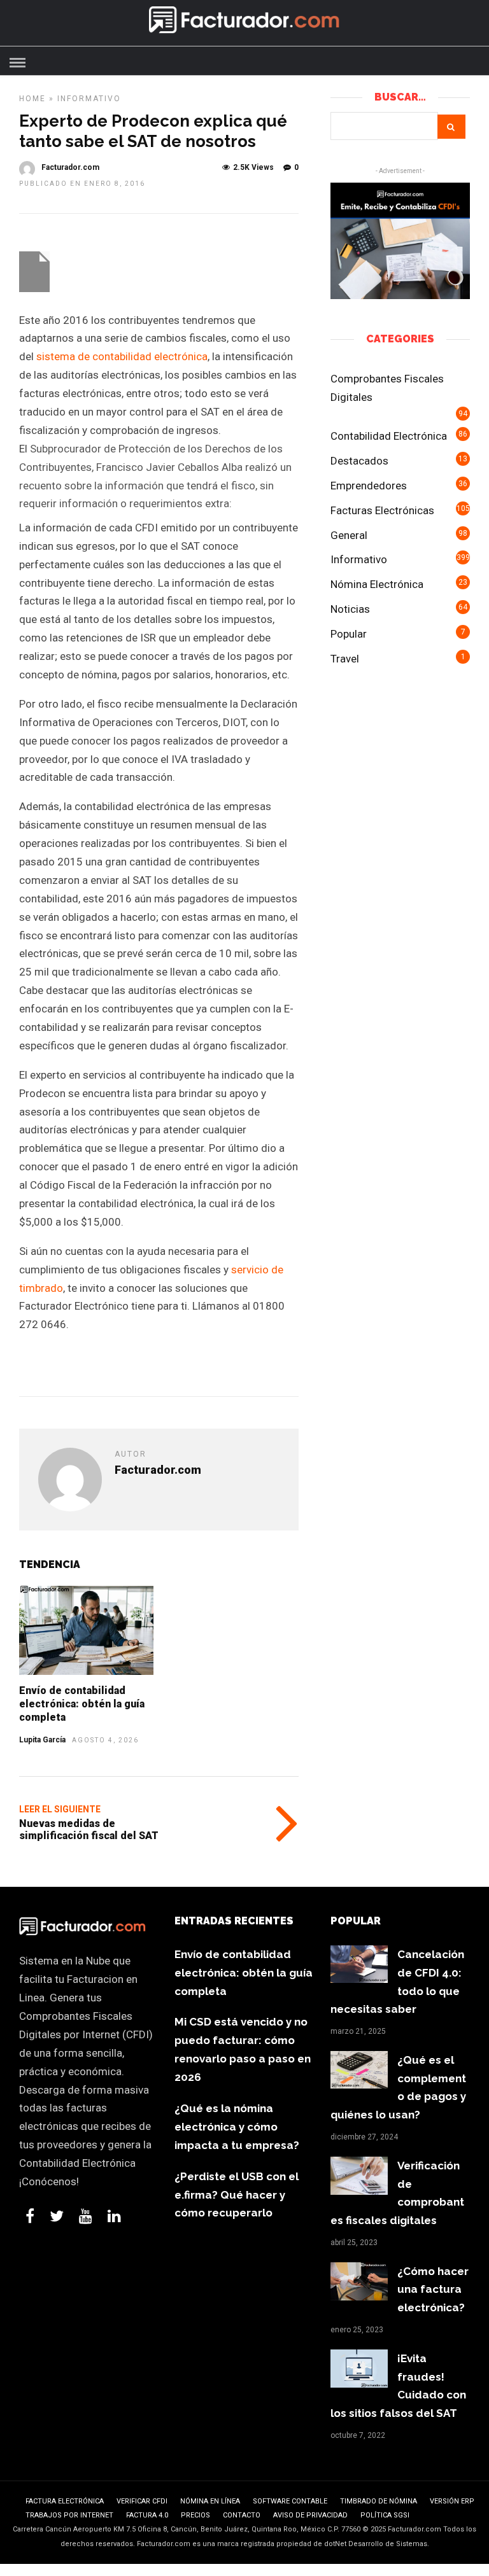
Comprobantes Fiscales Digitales (387, 388)
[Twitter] (57, 2216)
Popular (349, 634)
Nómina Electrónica (377, 584)
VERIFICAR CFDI (142, 2501)
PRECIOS (195, 2515)
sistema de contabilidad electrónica (122, 356)
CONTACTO (242, 2515)
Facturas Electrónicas (382, 510)
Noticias (350, 609)
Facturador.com (70, 167)
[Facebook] (30, 2216)
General (349, 535)
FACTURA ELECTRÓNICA (65, 2501)
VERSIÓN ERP (452, 2501)
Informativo (89, 99)
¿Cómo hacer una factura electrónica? (433, 2290)
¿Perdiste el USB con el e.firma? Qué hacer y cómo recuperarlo (237, 2195)
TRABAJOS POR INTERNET (69, 2515)
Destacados (359, 461)
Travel (345, 659)
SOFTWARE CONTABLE (290, 2501)
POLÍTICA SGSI (385, 2515)
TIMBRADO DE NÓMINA (379, 2501)
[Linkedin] (114, 2216)
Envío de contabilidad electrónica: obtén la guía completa (82, 1704)
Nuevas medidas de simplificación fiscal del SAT (89, 1830)
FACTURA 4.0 (147, 2515)
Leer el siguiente (60, 1809)
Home (32, 99)
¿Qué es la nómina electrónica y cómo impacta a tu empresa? (237, 2127)
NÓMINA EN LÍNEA (210, 2501)
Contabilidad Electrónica (389, 436)
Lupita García (42, 1740)
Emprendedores (369, 486)
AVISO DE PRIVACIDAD (310, 2515)
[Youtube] (86, 2216)
